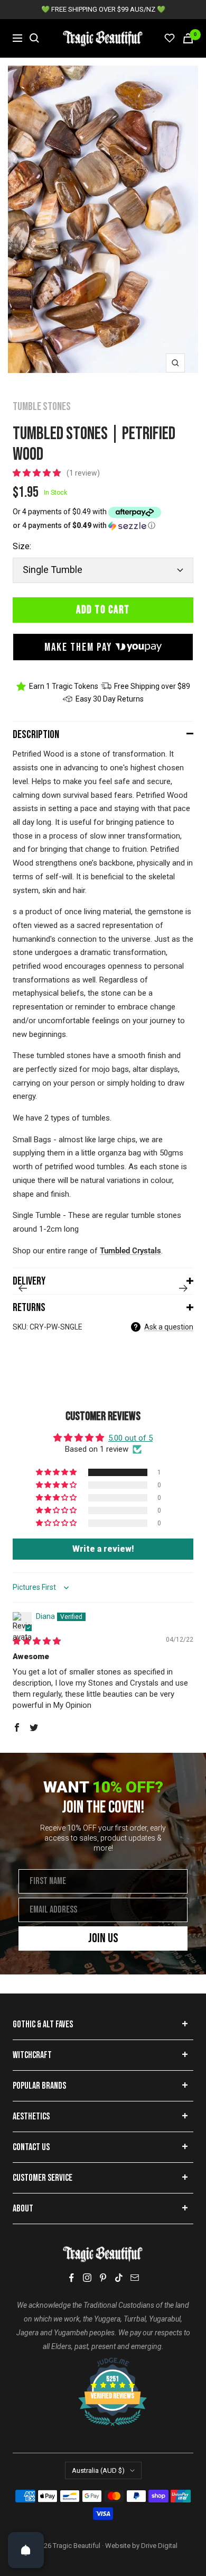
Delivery (29, 1281)
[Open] (26, 2550)
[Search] (34, 38)
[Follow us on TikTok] (119, 2278)
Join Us (103, 1938)
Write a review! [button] (103, 1549)
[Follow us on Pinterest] (103, 2278)
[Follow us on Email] (135, 2278)
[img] (37, 1641)
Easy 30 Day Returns (110, 699)
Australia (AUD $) (98, 2470)
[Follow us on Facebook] (71, 2278)
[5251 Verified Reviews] (103, 2363)
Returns (29, 1308)
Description (36, 735)
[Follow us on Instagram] (87, 2278)
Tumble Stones (42, 407)
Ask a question (169, 1327)
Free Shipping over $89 (152, 686)
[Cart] (188, 38)
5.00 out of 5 (130, 1438)
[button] (38, 473)
